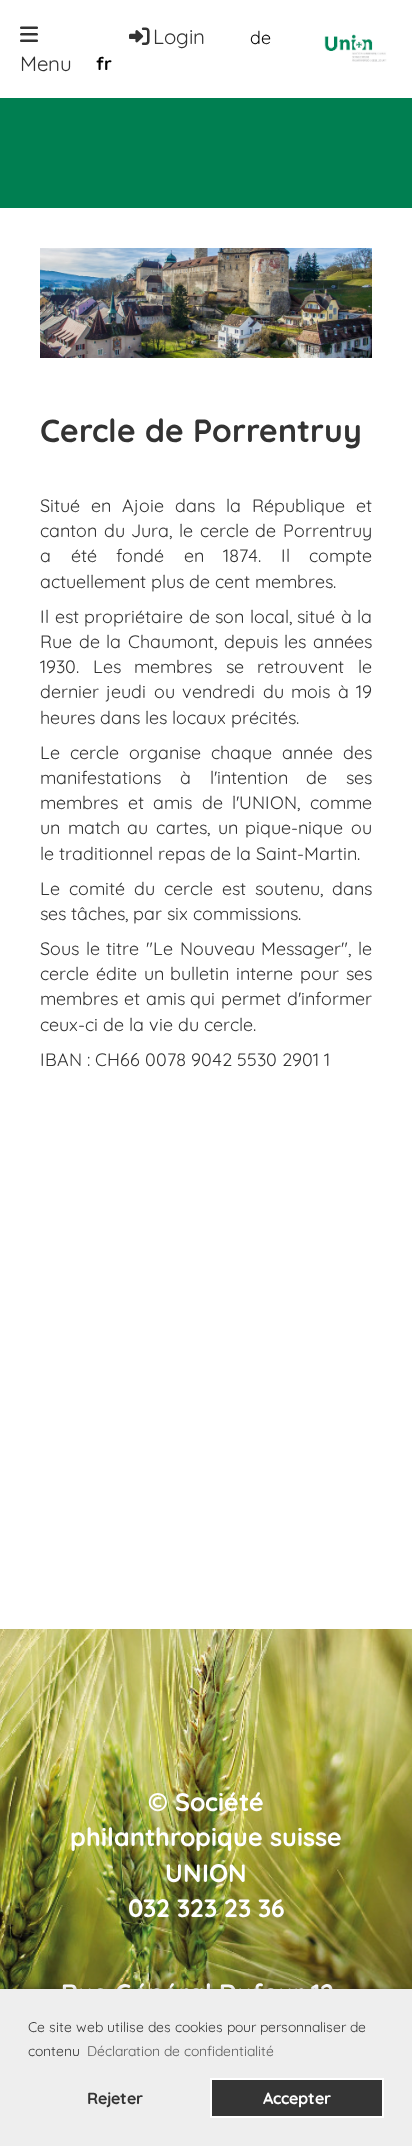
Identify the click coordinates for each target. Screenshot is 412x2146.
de (260, 37)
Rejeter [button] (115, 2098)
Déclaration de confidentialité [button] (180, 2051)
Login (179, 36)
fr (104, 63)
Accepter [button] (297, 2098)
